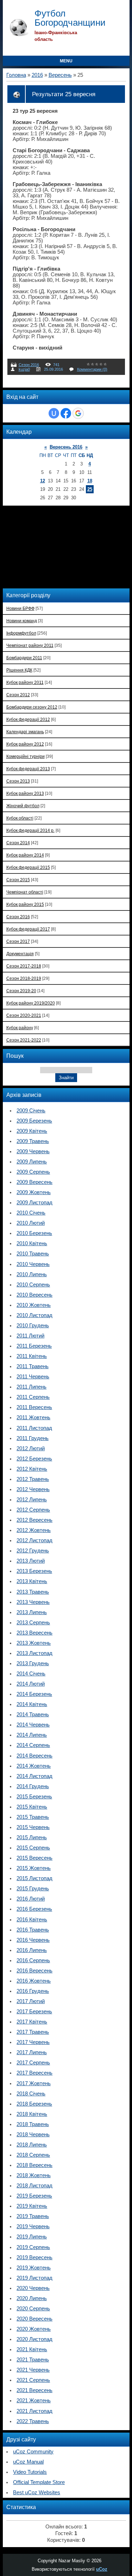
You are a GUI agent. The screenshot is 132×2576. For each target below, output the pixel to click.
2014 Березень (34, 1694)
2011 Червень (33, 1377)
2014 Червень (33, 1725)
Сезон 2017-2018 (24, 966)
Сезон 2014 (18, 843)
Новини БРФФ (20, 608)
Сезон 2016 (29, 365)
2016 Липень (32, 1950)
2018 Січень (31, 2094)
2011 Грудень (33, 1438)
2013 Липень (32, 1612)
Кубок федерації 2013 (28, 769)
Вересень (60, 75)
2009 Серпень (33, 1172)
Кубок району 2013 (25, 793)
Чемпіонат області (25, 892)
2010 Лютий (31, 1223)
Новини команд (22, 621)
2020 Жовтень (34, 2329)
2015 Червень (33, 1827)
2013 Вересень (34, 1633)
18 (90, 481)
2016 (37, 75)
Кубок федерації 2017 (28, 929)
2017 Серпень (33, 2063)
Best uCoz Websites (37, 2492)
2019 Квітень (32, 2206)
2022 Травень (33, 2421)
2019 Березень (34, 2196)
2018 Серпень (33, 2155)
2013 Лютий (31, 1561)
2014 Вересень (34, 1756)
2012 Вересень (34, 1520)
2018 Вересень (34, 2165)
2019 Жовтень (34, 2268)
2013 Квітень (32, 1581)
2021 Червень (33, 2370)
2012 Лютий (31, 1448)
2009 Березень (34, 1121)
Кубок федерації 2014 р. (30, 830)
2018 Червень (33, 2135)
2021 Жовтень (34, 2401)
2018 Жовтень (34, 2175)
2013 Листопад (34, 1653)
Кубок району (20, 1028)
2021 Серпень (33, 2380)
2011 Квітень (32, 1356)
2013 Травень (33, 1592)
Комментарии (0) (92, 369)
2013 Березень (34, 1571)
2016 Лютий (31, 1899)
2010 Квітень (32, 1243)
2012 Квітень (32, 1469)
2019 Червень (33, 2226)
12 (43, 481)
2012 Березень (34, 1459)
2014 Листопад (34, 1776)
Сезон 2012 (18, 695)
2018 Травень (33, 2124)
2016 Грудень (33, 1991)
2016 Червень (33, 1940)
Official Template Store (39, 2482)
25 (90, 489)
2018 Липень (32, 2145)
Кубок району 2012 (25, 744)
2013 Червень (33, 1602)
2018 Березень (34, 2104)
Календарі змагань (25, 732)
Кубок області (20, 818)
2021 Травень (33, 2360)
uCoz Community (33, 2452)
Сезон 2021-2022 (24, 1040)
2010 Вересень (34, 1295)
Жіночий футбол (23, 806)
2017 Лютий (31, 2001)
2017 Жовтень (34, 2083)
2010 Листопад (34, 1315)
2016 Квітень (32, 1920)
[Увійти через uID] (54, 413)
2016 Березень (34, 1909)
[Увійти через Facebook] (66, 413)
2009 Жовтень (34, 1192)
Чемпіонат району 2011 (30, 645)
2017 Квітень (32, 2022)
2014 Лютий (31, 1684)
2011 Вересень (34, 1407)
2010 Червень (33, 1264)
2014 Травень (33, 1715)
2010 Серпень (33, 1285)
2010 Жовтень (34, 1305)
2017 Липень (32, 2052)
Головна (16, 75)
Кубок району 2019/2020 (31, 1003)
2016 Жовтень (34, 1981)
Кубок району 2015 (25, 904)
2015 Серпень (33, 1848)
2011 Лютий (30, 1336)
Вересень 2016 (66, 447)
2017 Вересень (34, 2073)
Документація (20, 954)
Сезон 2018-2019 (24, 978)
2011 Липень (32, 1387)
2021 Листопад (34, 2411)
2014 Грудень (33, 1786)
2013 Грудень (33, 1663)
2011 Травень (33, 1366)
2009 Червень (33, 1151)
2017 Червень (33, 2042)
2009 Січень (31, 1111)
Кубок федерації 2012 (28, 719)
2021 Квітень (32, 2349)
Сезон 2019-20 (21, 991)
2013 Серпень (33, 1623)
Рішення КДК (19, 670)
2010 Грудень (33, 1326)
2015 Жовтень (34, 1868)
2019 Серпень (33, 2247)
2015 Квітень (32, 1807)
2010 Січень (31, 1213)
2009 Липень (32, 1162)
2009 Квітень (32, 1131)
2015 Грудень (33, 1889)
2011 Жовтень (33, 1417)
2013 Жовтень (34, 1643)
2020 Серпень (33, 2309)
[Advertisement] (52, 546)
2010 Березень (34, 1233)
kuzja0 (24, 369)
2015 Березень (34, 1797)
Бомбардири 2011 (24, 658)
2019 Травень (33, 2216)
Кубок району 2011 (25, 682)
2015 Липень (32, 1837)
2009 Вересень (34, 1182)
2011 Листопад (34, 1428)
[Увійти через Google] (78, 413)
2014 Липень (32, 1735)
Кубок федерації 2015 (28, 867)
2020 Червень (33, 2288)
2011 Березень (34, 1346)
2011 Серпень (33, 1397)
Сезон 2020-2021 (24, 1015)
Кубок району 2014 (25, 855)
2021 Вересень (34, 2390)
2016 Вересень (34, 1971)
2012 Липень (32, 1500)
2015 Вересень (34, 1858)
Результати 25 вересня (64, 94)
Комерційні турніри (26, 756)
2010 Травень (33, 1254)
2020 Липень (32, 2298)
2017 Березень (34, 2012)
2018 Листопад (34, 2186)
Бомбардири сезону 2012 (32, 707)
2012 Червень (33, 1489)
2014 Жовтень (34, 1766)
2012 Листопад (34, 1540)
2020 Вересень (34, 2319)
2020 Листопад (34, 2339)
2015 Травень (33, 1817)
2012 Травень (33, 1479)
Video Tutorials (30, 2472)
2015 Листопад (34, 1878)
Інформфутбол (21, 633)
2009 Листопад (34, 1203)
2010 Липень (32, 1274)
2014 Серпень (33, 1745)
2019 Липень (32, 2237)
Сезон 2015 (18, 880)
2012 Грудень (33, 1551)
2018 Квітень (32, 2114)
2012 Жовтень (34, 1530)
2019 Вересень (34, 2257)
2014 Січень (31, 1674)
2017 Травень (33, 2032)
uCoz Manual (28, 2462)
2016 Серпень (33, 1960)
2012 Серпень (33, 1510)
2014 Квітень (32, 1704)
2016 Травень (33, 1930)
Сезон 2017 (18, 941)
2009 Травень (33, 1141)
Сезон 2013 (18, 781)
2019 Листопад (34, 2278)
